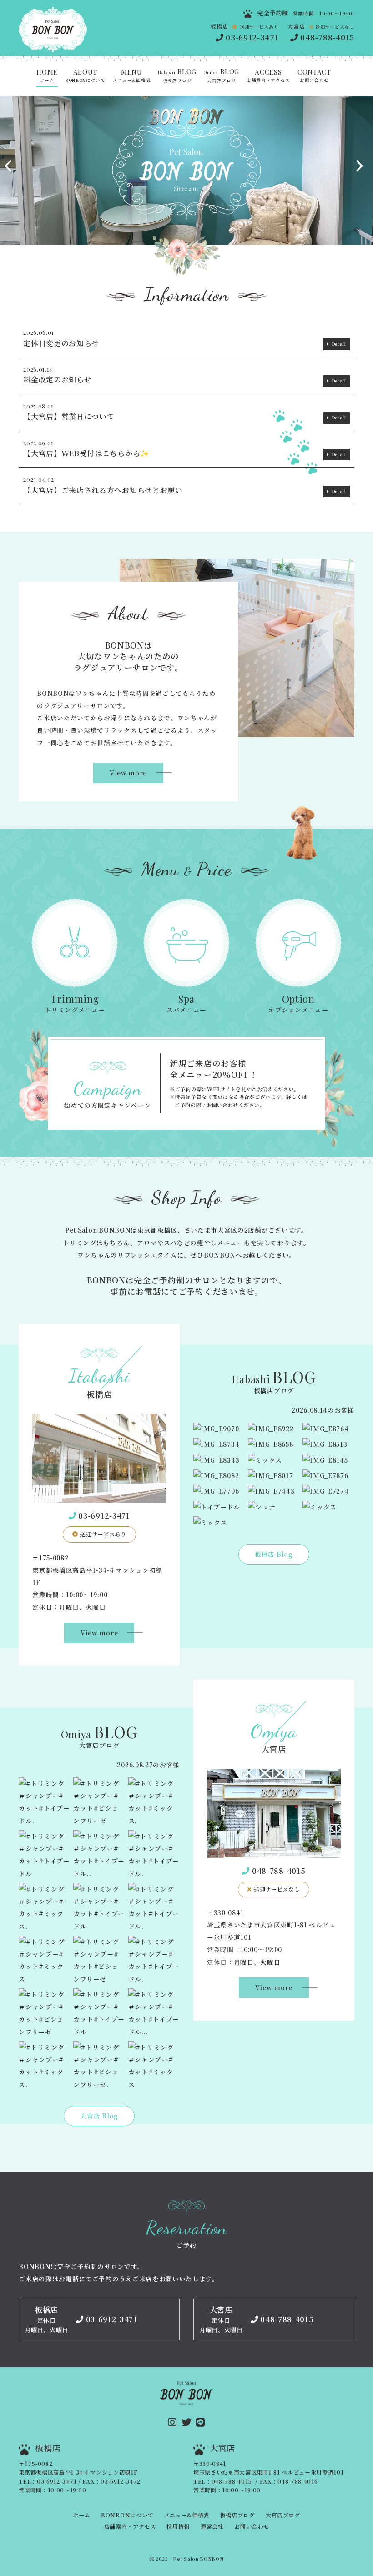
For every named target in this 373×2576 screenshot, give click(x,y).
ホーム (47, 76)
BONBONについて (85, 76)
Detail (339, 344)
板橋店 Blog (274, 1554)
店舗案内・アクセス (268, 76)
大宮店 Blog (99, 2116)
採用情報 (178, 2526)
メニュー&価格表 (132, 76)
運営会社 (212, 2526)
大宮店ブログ (222, 76)
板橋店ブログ (177, 76)
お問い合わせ (314, 76)
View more (128, 773)
